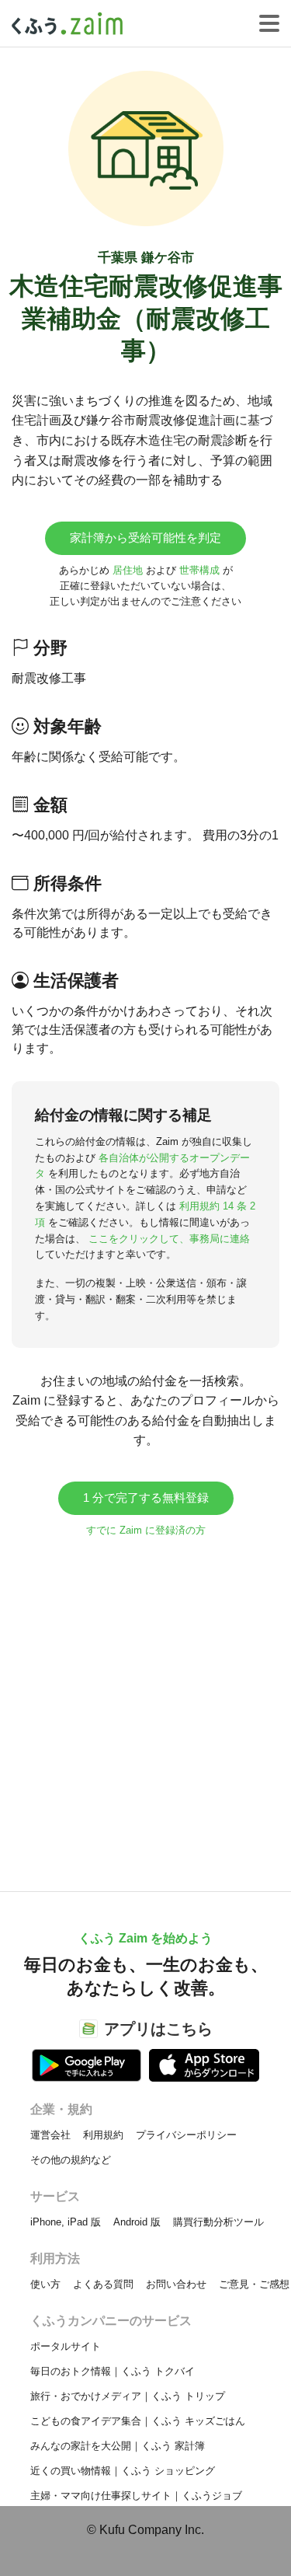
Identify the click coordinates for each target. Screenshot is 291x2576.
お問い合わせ (176, 2284)
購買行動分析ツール (218, 2222)
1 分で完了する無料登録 (146, 1497)
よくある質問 (103, 2284)
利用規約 (103, 2135)
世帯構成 (199, 570)
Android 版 (137, 2222)
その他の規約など (71, 2160)
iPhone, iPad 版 (66, 2222)
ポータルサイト (66, 2346)
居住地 (128, 570)
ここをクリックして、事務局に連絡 (169, 1239)
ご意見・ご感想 (254, 2284)
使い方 (45, 2284)
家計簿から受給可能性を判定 (145, 538)
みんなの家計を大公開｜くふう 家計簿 (118, 2446)
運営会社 (50, 2135)
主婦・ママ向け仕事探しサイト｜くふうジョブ (136, 2496)
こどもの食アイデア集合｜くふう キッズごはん (138, 2421)
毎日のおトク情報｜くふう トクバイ (113, 2371)
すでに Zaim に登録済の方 (146, 1530)
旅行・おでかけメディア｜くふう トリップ (128, 2396)
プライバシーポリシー (186, 2135)
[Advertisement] (145, 1707)
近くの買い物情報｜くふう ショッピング (123, 2471)
